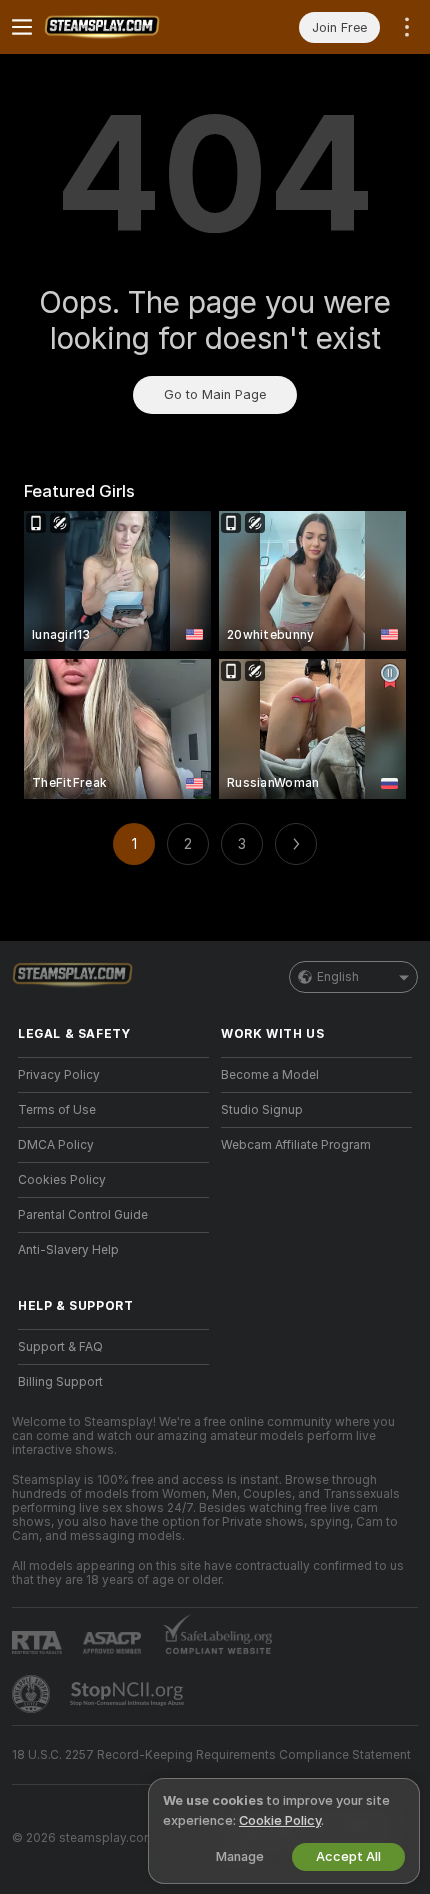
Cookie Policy (280, 1820)
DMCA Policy (56, 1145)
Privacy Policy (59, 1075)
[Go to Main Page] (129, 27)
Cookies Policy (62, 1180)
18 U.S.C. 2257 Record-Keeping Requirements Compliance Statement (211, 1755)
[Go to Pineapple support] (33, 1694)
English (338, 977)
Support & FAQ (60, 1347)
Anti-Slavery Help (68, 1250)
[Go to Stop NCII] (129, 1694)
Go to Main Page (215, 394)
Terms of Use (57, 1110)
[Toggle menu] (22, 27)
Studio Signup (262, 1110)
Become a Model (270, 1075)
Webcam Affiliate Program (296, 1145)
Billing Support (60, 1382)
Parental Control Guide (83, 1215)
